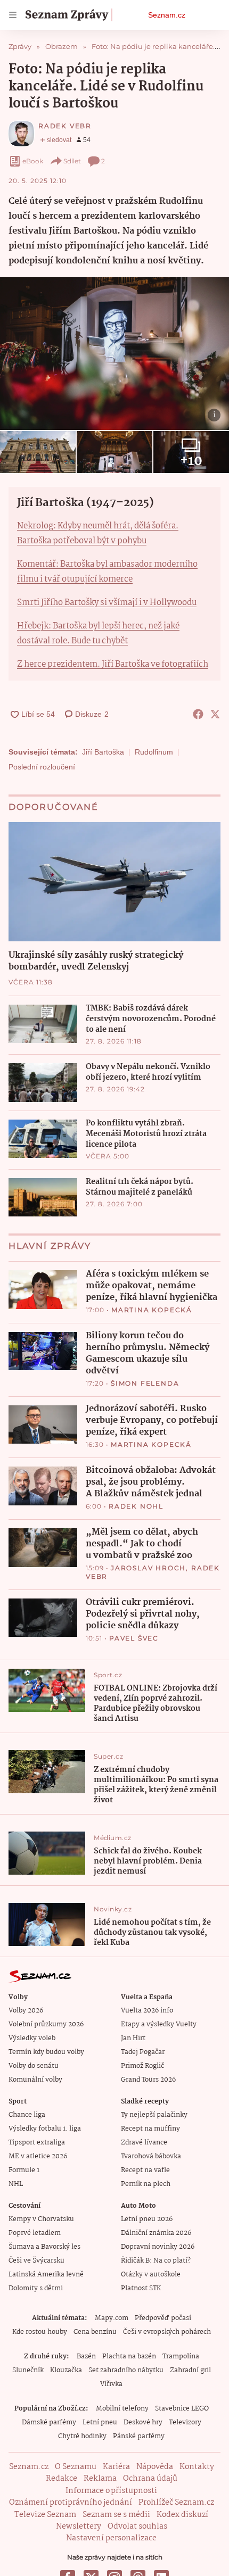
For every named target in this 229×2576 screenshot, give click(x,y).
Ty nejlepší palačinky (154, 2115)
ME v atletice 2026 (38, 2156)
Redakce (62, 2479)
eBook (33, 161)
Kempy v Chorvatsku (41, 2219)
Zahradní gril (190, 2370)
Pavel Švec (134, 1638)
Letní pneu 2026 (147, 2219)
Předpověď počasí (163, 2318)
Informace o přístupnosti (111, 2491)
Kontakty (197, 2467)
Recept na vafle (145, 2170)
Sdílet (72, 161)
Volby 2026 (26, 2011)
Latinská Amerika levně (46, 2275)
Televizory (185, 2422)
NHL (16, 2184)
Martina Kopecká (152, 1310)
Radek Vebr (65, 126)
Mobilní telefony (122, 2409)
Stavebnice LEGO (182, 2409)
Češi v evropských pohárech (167, 2332)
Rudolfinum (154, 752)
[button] (114, 354)
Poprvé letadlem (35, 2233)
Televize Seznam (45, 2515)
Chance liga (27, 2115)
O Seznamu (76, 2467)
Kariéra (116, 2467)
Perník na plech (146, 2184)
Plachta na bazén (129, 2356)
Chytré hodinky (82, 2436)
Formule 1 (24, 2170)
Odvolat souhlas (137, 2527)
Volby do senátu (34, 2066)
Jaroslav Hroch (148, 1568)
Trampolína (181, 2356)
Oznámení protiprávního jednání (71, 2503)
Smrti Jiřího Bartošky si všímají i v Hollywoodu (107, 603)
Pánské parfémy (139, 2436)
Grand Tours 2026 (148, 2080)
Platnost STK (141, 2288)
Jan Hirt (133, 2038)
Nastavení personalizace (111, 2538)
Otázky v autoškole (151, 2275)
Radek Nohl (136, 1506)
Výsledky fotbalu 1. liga (45, 2129)
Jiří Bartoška (103, 752)
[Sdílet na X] (215, 714)
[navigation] (13, 15)
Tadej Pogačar (143, 2052)
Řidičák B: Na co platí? (156, 2261)
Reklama (100, 2479)
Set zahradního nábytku (126, 2370)
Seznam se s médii (116, 2515)
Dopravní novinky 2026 (158, 2247)
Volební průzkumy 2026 (46, 2024)
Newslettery (79, 2527)
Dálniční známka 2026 (156, 2233)
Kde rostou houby (40, 2332)
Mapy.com (112, 2318)
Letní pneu (100, 2422)
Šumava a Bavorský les (44, 2247)
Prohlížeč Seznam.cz (176, 2503)
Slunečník (28, 2370)
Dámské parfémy (49, 2422)
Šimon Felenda (145, 1383)
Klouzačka (66, 2370)
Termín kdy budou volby (46, 2052)
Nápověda (155, 2467)
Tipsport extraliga (37, 2143)
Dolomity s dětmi (36, 2288)
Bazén (86, 2356)
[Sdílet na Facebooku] (198, 714)
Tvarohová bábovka (151, 2156)
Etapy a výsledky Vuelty (159, 2024)
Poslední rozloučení (42, 767)
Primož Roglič (142, 2066)
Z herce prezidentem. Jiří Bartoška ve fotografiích (113, 664)
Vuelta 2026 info (147, 2011)
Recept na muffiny (150, 2129)
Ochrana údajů (150, 2479)
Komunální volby (35, 2080)
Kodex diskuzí (182, 2515)
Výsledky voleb (32, 2038)
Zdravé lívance (144, 2143)
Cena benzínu (95, 2332)
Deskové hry (143, 2422)
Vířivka (111, 2384)
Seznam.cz (167, 15)
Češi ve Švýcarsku (36, 2261)
